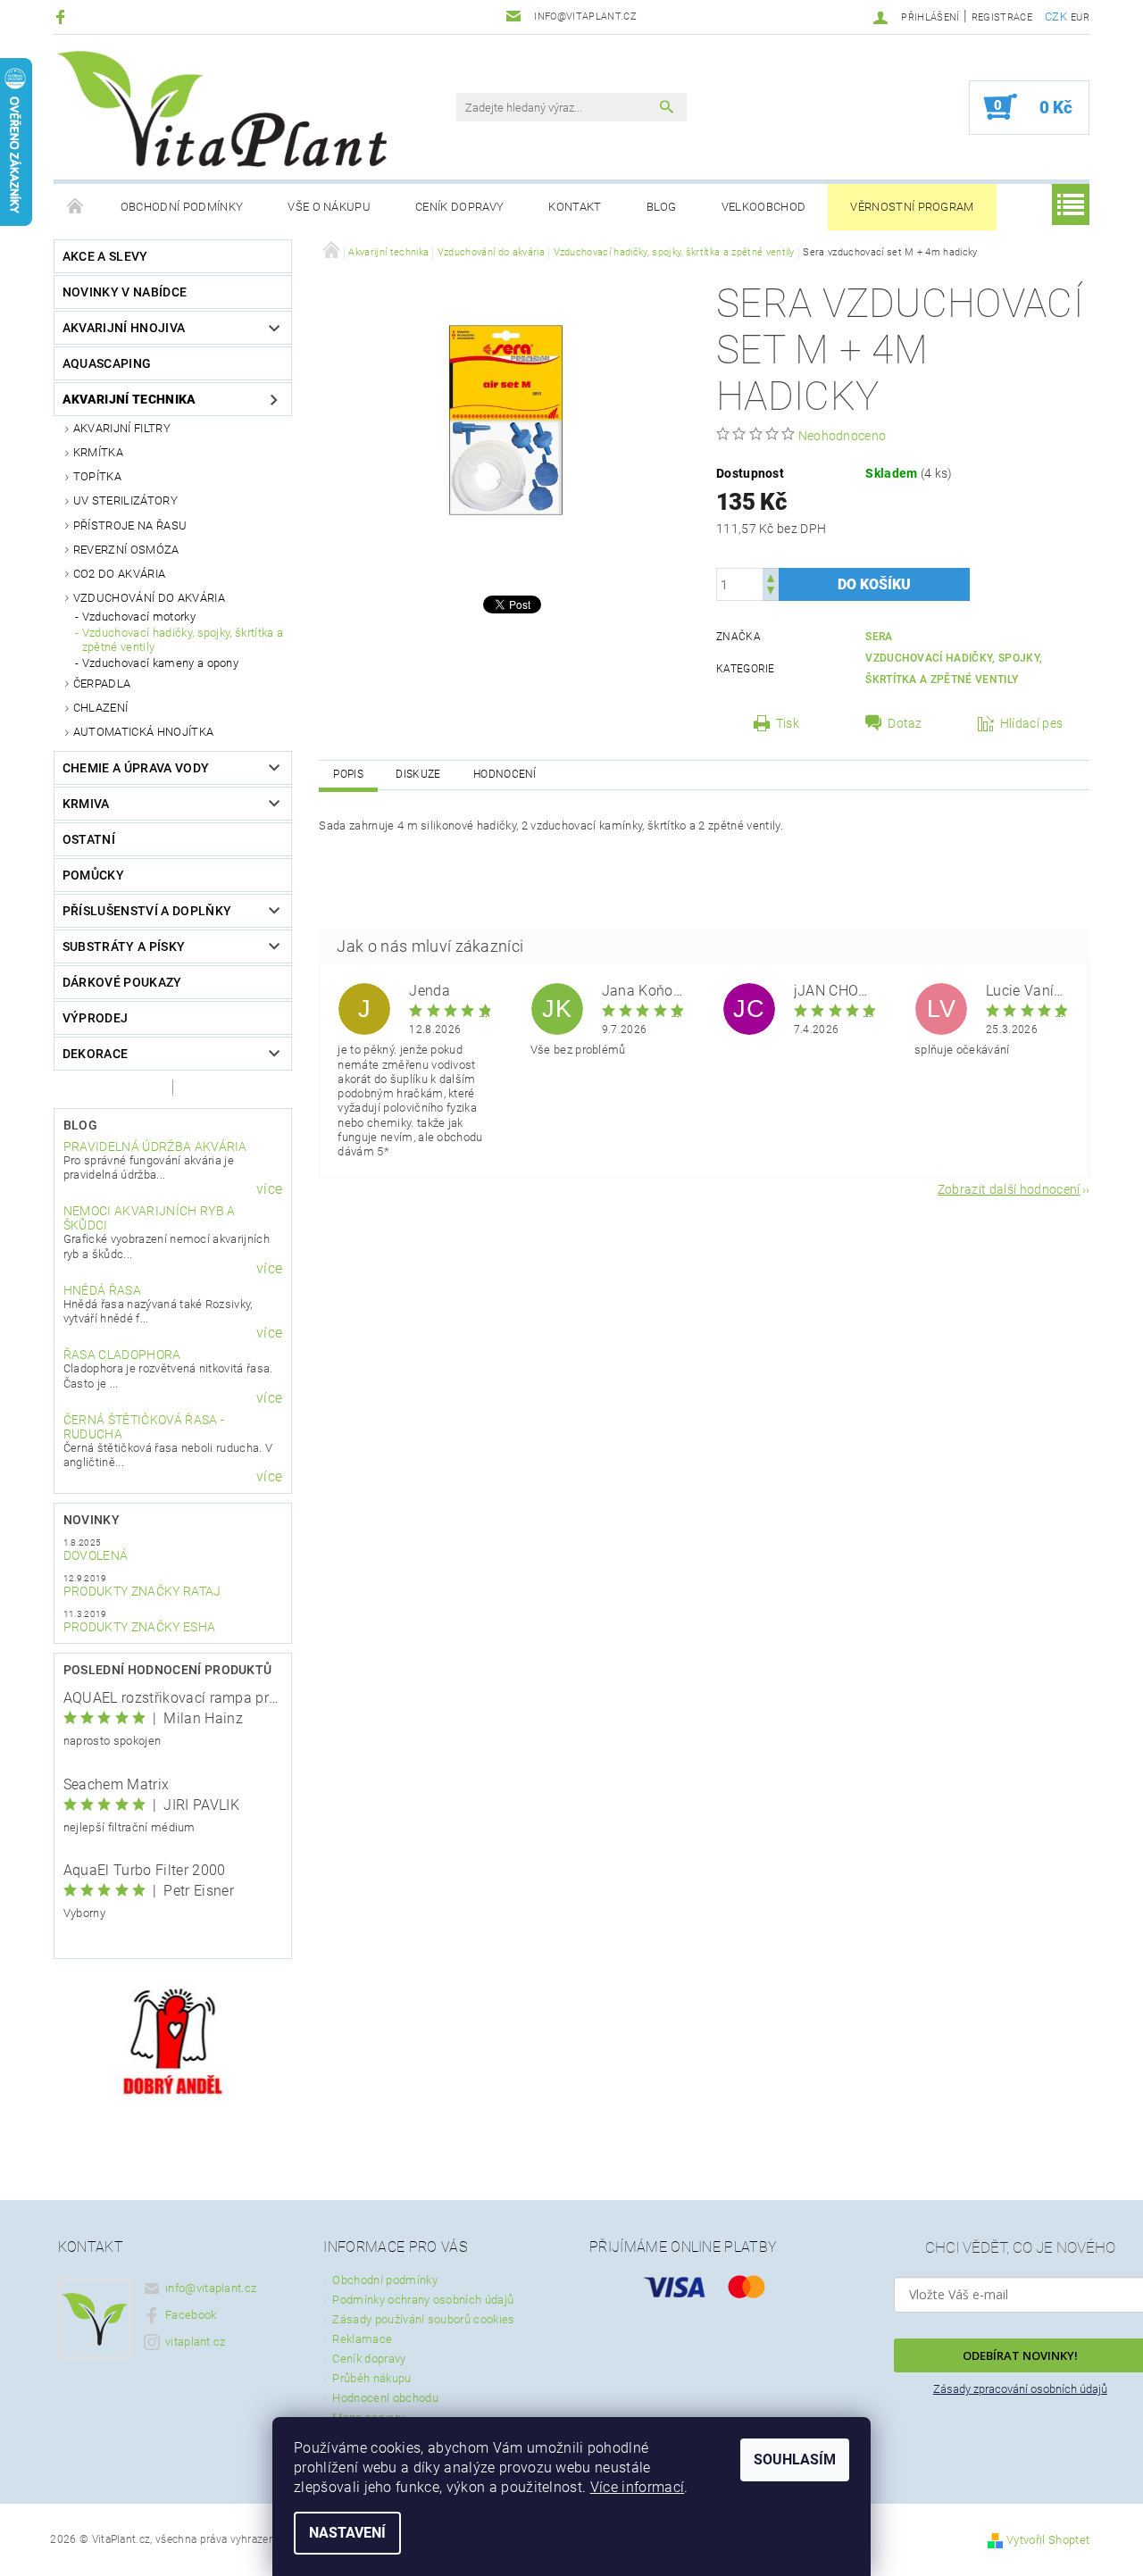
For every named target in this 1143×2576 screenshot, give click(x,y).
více (269, 1189)
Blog (662, 207)
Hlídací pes (1032, 723)
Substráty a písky (124, 946)
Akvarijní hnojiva (124, 328)
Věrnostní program (912, 207)
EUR (1080, 17)
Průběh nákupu (371, 2378)
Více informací (637, 2487)
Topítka (97, 476)
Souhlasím (795, 2459)
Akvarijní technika (129, 399)
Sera (879, 637)
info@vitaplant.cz (211, 2288)
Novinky (92, 1520)
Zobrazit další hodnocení (1009, 1189)
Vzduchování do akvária (149, 598)
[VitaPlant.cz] (221, 109)
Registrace (1002, 17)
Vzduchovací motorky (139, 617)
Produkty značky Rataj (142, 1591)
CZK (1056, 17)
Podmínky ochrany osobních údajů (423, 2300)
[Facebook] (63, 17)
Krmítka (98, 452)
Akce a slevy (105, 256)
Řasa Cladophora (122, 1355)
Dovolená (96, 1555)
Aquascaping (107, 363)
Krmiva (86, 804)
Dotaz (905, 723)
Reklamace (362, 2339)
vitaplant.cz (196, 2342)
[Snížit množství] (771, 592)
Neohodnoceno (843, 436)
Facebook (191, 2315)
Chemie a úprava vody (136, 768)
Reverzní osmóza (126, 550)
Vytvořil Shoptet (1048, 2540)
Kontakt (575, 207)
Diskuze (418, 774)
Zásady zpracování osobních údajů (1020, 2389)
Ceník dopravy (459, 207)
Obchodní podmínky (182, 207)
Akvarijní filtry (122, 428)
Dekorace (96, 1054)
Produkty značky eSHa (139, 1627)
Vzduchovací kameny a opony (160, 663)
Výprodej (96, 1018)
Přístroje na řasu (130, 525)
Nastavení (347, 2533)
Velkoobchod (764, 207)
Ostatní (89, 839)
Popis (348, 774)
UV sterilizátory (125, 500)
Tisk (788, 723)
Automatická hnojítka (143, 732)
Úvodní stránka (76, 207)
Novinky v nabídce (125, 292)
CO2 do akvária (119, 574)
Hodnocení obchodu (385, 2398)
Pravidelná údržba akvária (155, 1146)
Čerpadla (102, 684)
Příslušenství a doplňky (147, 911)
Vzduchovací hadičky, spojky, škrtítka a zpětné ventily (183, 640)
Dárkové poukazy (122, 982)
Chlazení (101, 708)
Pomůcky (93, 875)
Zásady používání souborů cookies (423, 2319)
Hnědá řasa (102, 1290)
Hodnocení (505, 774)
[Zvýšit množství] (771, 576)
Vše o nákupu (329, 207)
